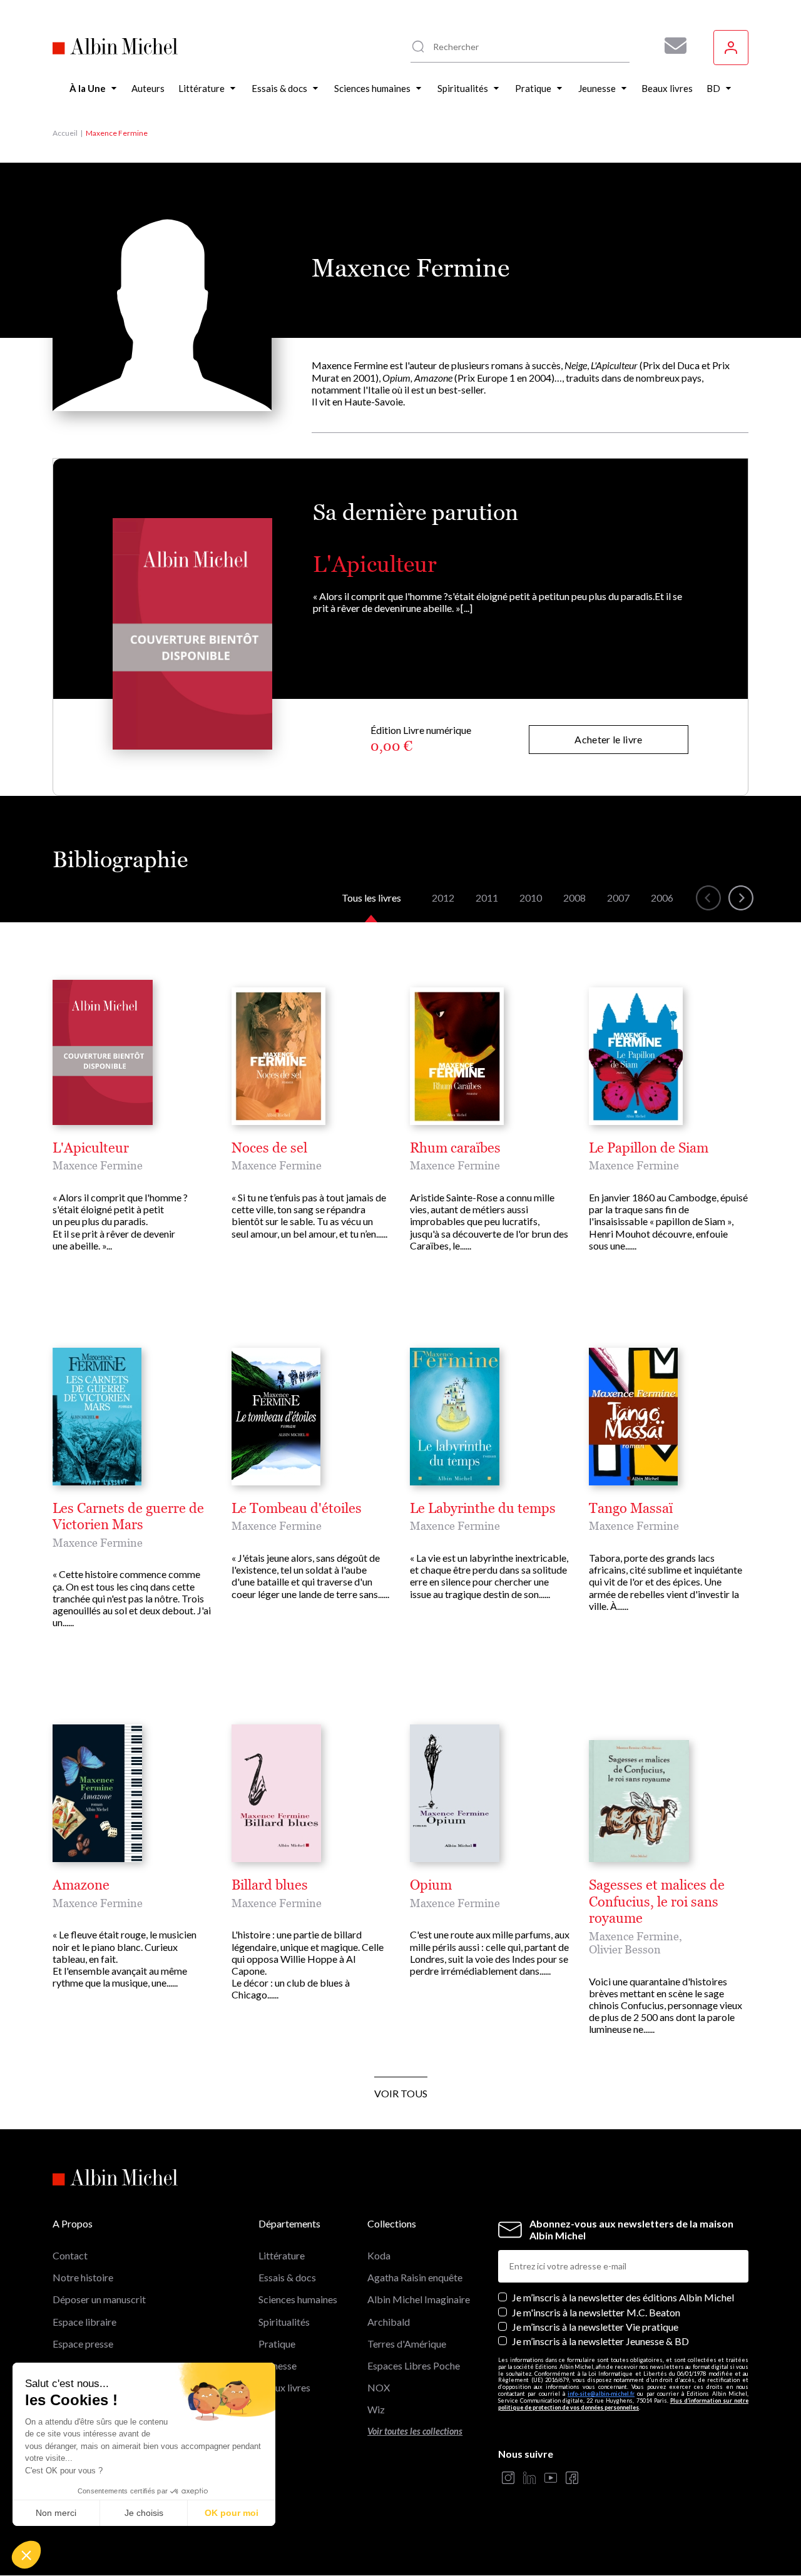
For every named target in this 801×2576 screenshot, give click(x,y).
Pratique (277, 2344)
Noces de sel (269, 1148)
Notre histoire (83, 2277)
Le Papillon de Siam (649, 1148)
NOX (379, 2387)
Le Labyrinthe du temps (483, 1509)
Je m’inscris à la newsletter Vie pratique (595, 2327)
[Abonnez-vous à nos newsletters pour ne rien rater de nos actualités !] (671, 46)
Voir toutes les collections (415, 2431)
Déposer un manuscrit (99, 2299)
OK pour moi (232, 2513)
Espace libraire (84, 2322)
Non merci (56, 2513)
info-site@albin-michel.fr (601, 2394)
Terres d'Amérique (407, 2344)
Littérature (282, 2255)
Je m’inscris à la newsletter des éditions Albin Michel (623, 2297)
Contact (70, 2255)
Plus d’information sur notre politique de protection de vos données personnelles (623, 2404)
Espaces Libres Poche (414, 2365)
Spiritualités (284, 2322)
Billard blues (270, 1885)
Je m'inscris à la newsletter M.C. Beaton (596, 2312)
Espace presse (83, 2344)
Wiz (376, 2409)
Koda (379, 2255)
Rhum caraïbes (455, 1148)
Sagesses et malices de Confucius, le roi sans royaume (657, 1902)
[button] (26, 2555)
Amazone (81, 1885)
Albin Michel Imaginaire (419, 2299)
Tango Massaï (631, 1509)
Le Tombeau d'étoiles (297, 1509)
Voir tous (401, 2093)
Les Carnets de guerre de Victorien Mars (128, 1517)
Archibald (389, 2322)
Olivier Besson (625, 1949)
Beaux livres (284, 2387)
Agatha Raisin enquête (415, 2277)
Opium (431, 1885)
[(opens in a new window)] (508, 2479)
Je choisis (144, 2513)
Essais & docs (287, 2277)
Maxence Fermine (98, 1165)
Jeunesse (278, 2365)
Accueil (65, 133)
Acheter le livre (608, 739)
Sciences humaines (298, 2299)
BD (266, 2409)
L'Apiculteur (375, 564)
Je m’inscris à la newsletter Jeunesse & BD (600, 2341)
